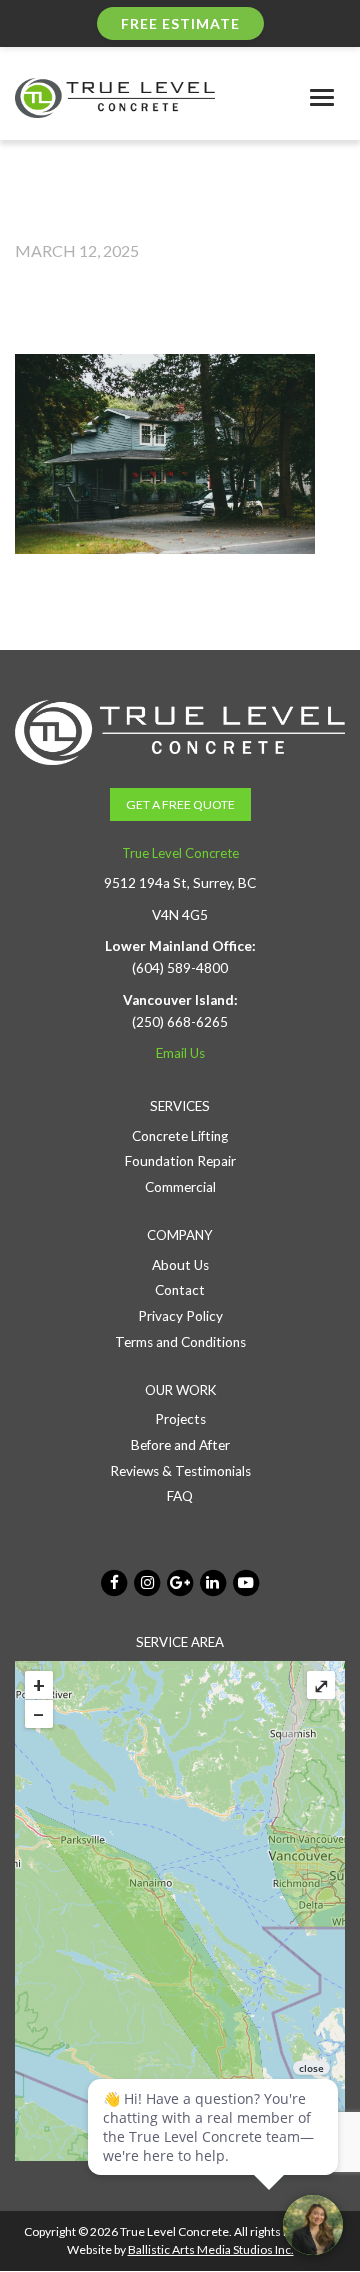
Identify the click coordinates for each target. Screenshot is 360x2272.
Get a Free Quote (180, 804)
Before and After (180, 1445)
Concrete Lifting (180, 1136)
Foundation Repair (180, 1161)
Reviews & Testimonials (180, 1471)
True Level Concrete (180, 853)
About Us (180, 1265)
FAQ (180, 1496)
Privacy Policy (180, 1316)
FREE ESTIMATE (180, 23)
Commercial (180, 1187)
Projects (180, 1419)
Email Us (180, 1053)
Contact (180, 1290)
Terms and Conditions (180, 1342)
